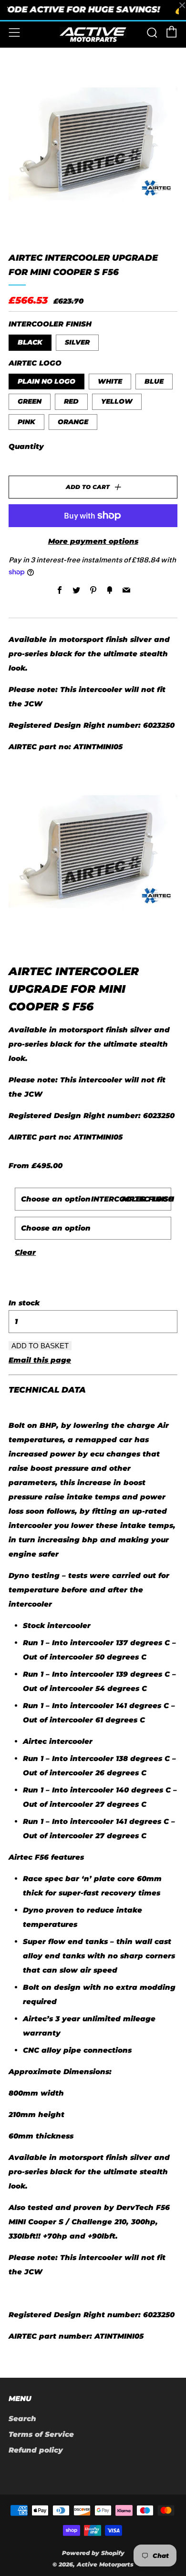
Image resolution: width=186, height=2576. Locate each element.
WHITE (110, 381)
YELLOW (117, 401)
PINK (26, 422)
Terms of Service (41, 2434)
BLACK (30, 342)
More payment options (93, 541)
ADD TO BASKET (40, 1346)
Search (22, 2418)
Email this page (40, 1360)
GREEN (30, 401)
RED (71, 401)
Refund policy (36, 2450)
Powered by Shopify (93, 2553)
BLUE (154, 381)
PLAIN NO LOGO (46, 381)
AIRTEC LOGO (148, 1199)
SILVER (77, 342)
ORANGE (73, 422)
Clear (25, 1252)
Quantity (26, 446)
